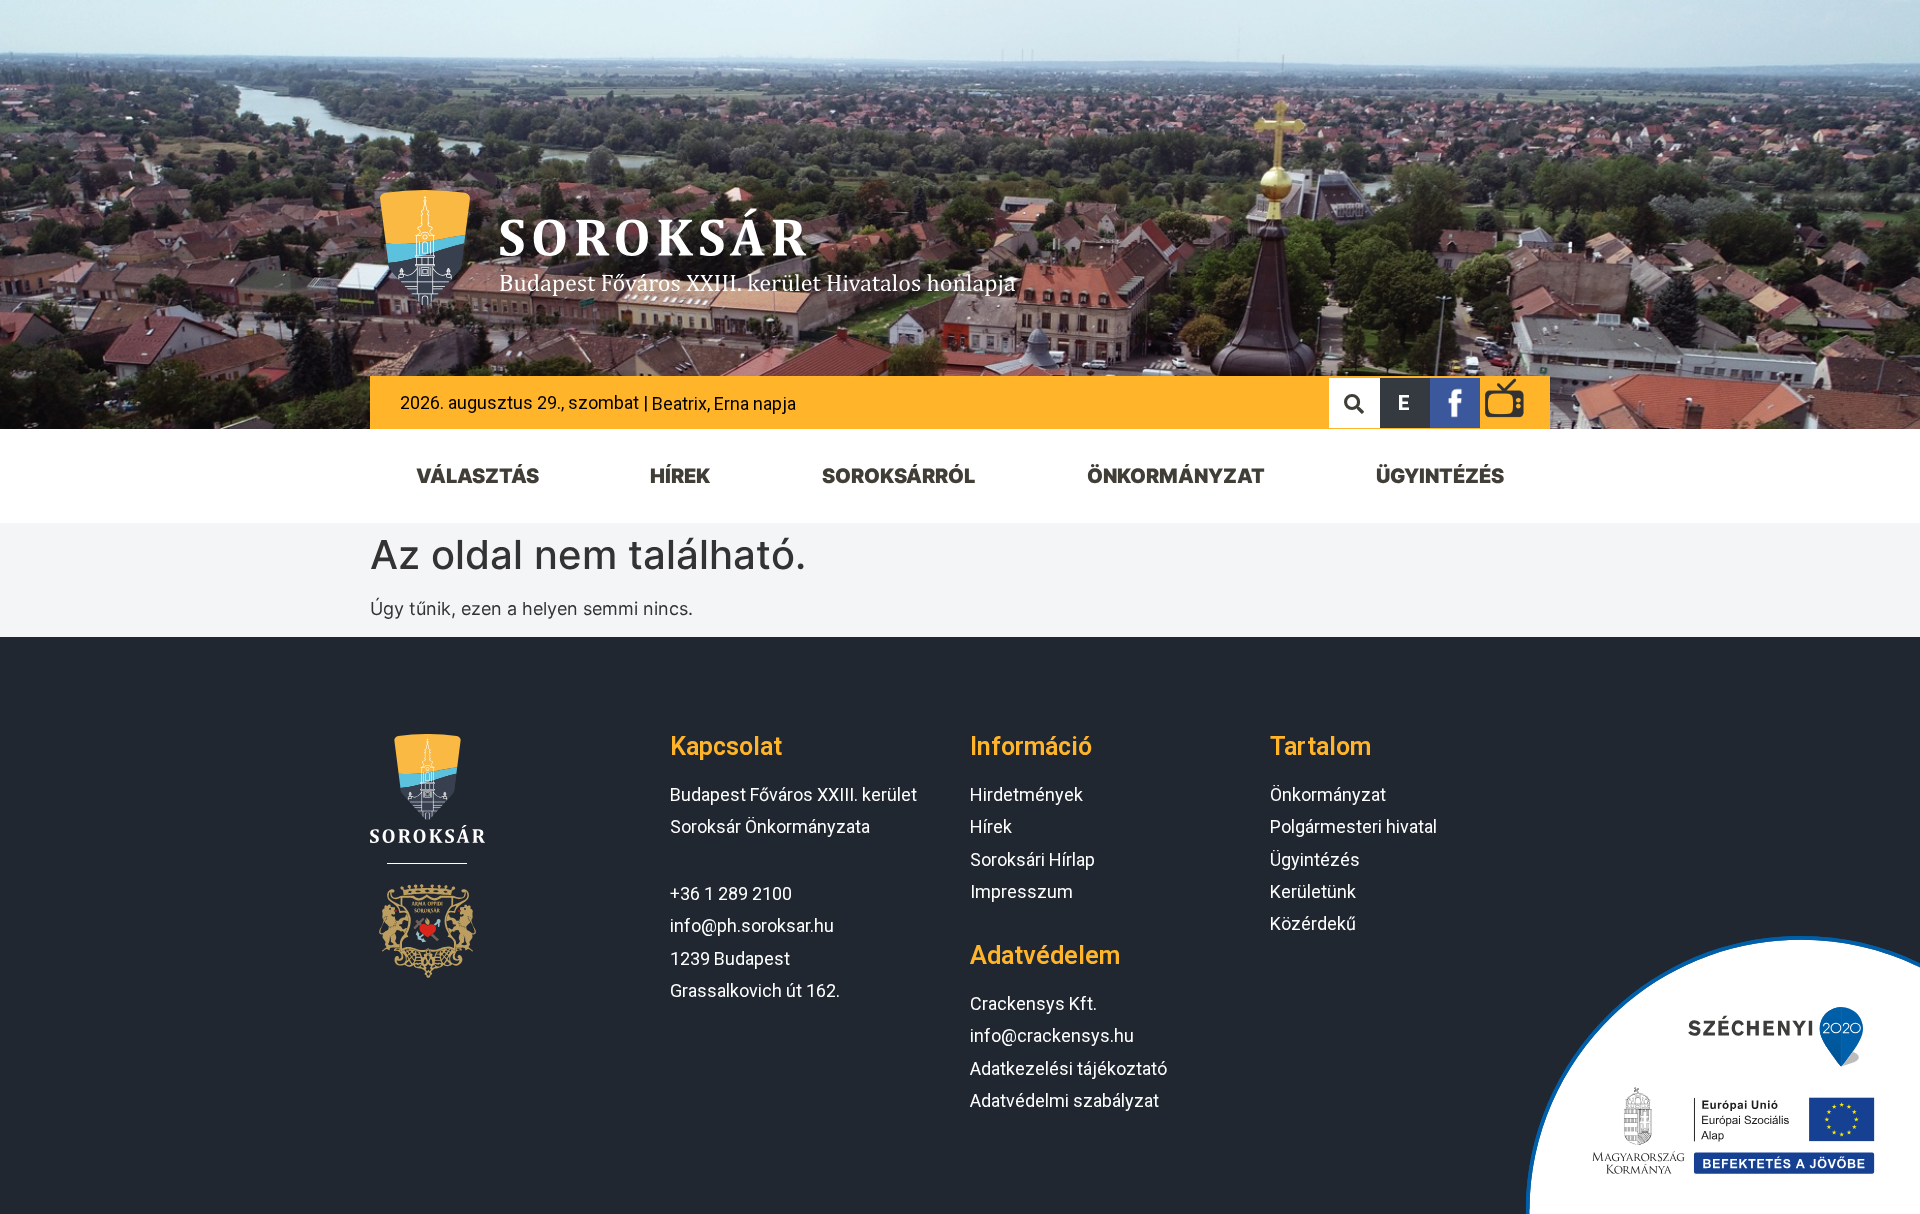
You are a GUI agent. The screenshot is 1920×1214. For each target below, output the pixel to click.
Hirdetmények (1026, 794)
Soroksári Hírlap (1032, 859)
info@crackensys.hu (1052, 1035)
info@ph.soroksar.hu (752, 925)
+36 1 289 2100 (731, 893)
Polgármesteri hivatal (1353, 826)
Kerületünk (1313, 891)
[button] (1405, 403)
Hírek (991, 826)
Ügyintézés (1315, 859)
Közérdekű (1313, 923)
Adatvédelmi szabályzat (1064, 1100)
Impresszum (1021, 891)
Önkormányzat (1328, 794)
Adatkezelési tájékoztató (1068, 1068)
